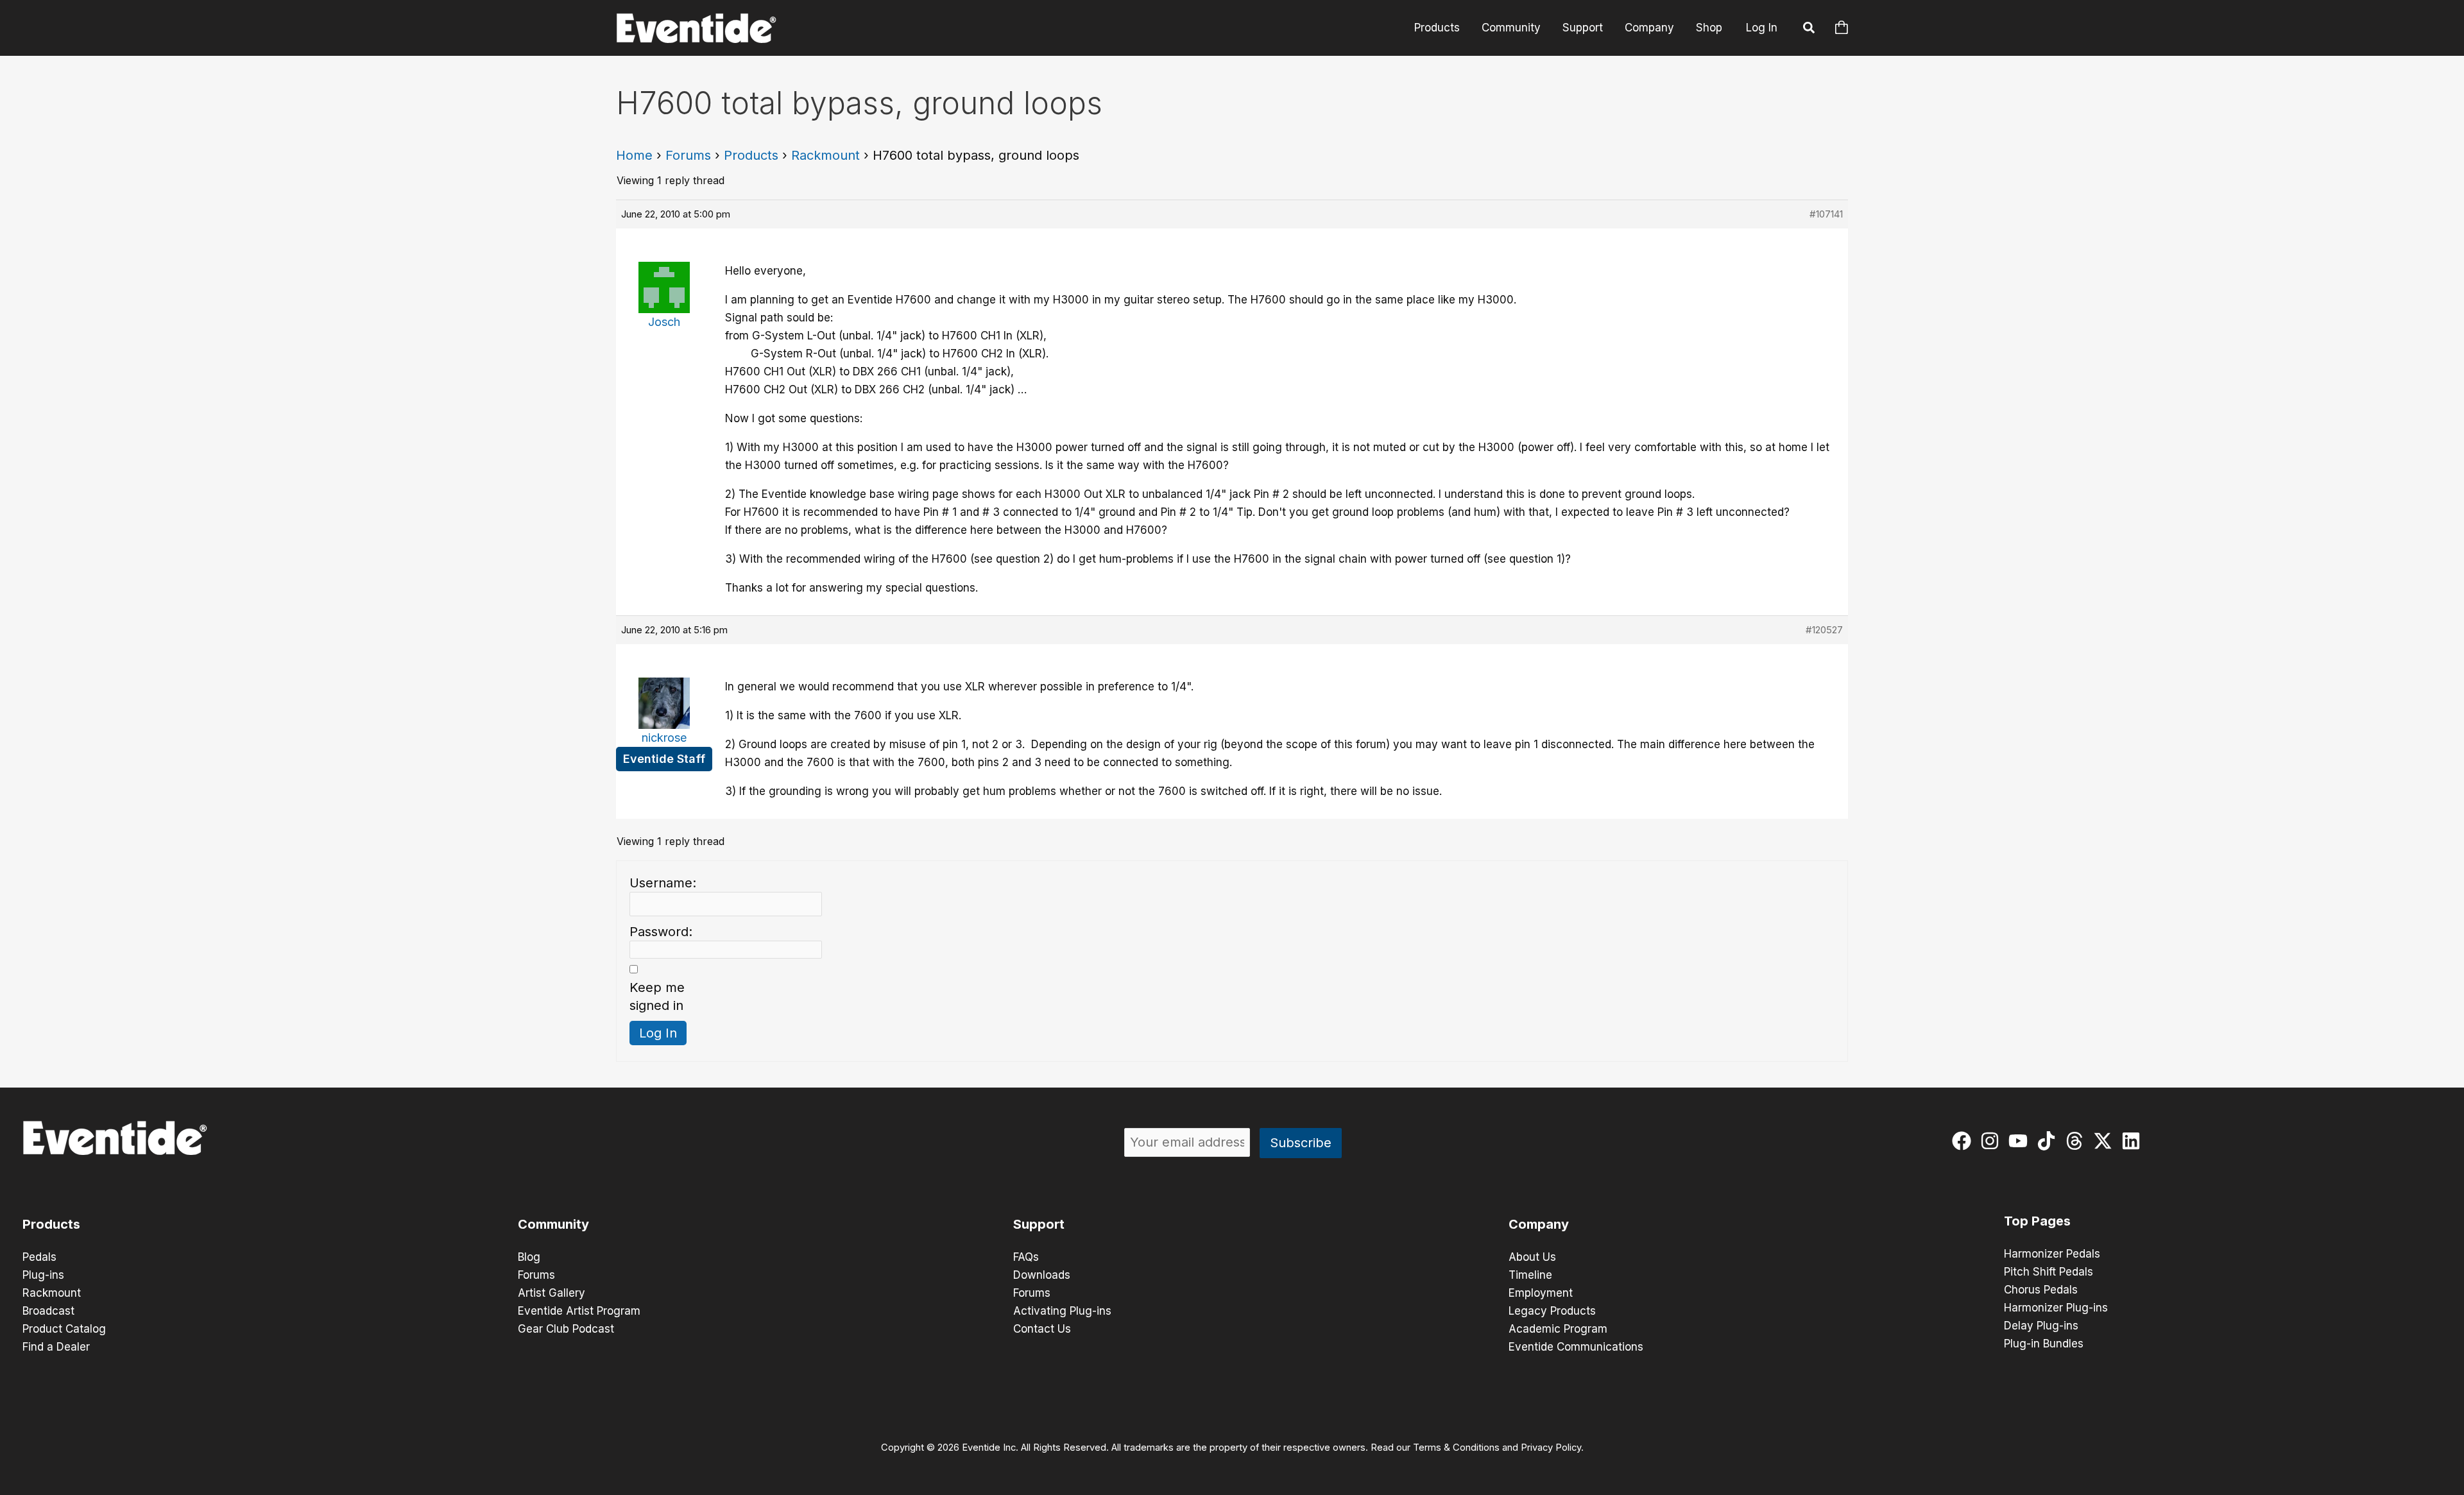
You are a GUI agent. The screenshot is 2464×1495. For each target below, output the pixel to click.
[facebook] (1964, 1141)
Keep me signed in (657, 996)
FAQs (1026, 1257)
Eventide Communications (1576, 1347)
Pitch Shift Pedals (2049, 1272)
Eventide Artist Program (579, 1311)
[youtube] (2021, 1141)
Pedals (39, 1257)
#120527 (1824, 630)
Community (1511, 28)
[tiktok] (2049, 1141)
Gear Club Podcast (566, 1329)
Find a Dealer (56, 1347)
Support (1583, 28)
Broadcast (48, 1311)
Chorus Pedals (2041, 1290)
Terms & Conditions (1456, 1448)
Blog (529, 1257)
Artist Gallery (552, 1293)
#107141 (1826, 214)
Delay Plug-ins (2041, 1326)
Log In (1762, 28)
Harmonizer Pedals (2052, 1254)
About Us (1532, 1257)
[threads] (2077, 1141)
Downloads (1042, 1275)
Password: (661, 932)
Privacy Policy (1551, 1448)
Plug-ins (43, 1275)
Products (1437, 28)
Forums (688, 155)
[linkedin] (2134, 1141)
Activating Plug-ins (1062, 1311)
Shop (1709, 28)
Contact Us (1042, 1329)
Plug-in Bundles (2044, 1344)
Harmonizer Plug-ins (2056, 1308)
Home (634, 155)
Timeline (1530, 1275)
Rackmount (826, 155)
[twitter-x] (2106, 1141)
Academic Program (1558, 1329)
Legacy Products (1552, 1311)
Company (1649, 28)
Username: (663, 883)
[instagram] (1993, 1141)
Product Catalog (64, 1329)
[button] (1810, 30)
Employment (1541, 1293)
